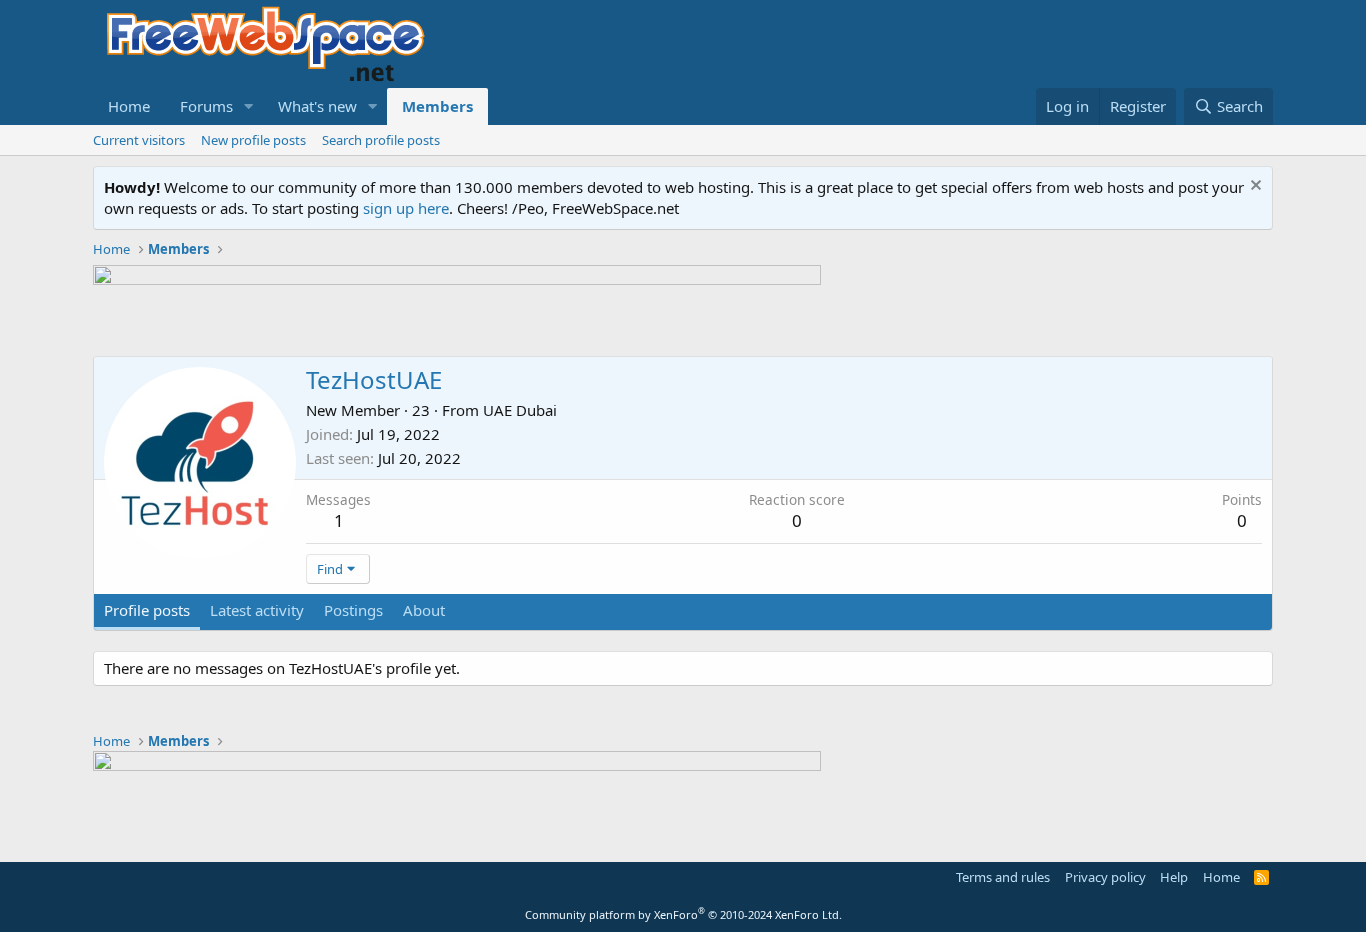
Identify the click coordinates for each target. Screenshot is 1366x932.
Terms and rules (1003, 877)
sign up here (406, 208)
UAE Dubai (520, 410)
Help (1174, 877)
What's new (317, 106)
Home (129, 106)
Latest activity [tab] (257, 610)
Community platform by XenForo (683, 914)
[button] (249, 106)
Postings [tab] (353, 610)
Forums (206, 106)
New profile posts (253, 140)
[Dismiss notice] (1253, 187)
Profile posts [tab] (147, 610)
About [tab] (424, 610)
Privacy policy (1105, 877)
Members (437, 106)
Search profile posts (381, 140)
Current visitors (139, 140)
